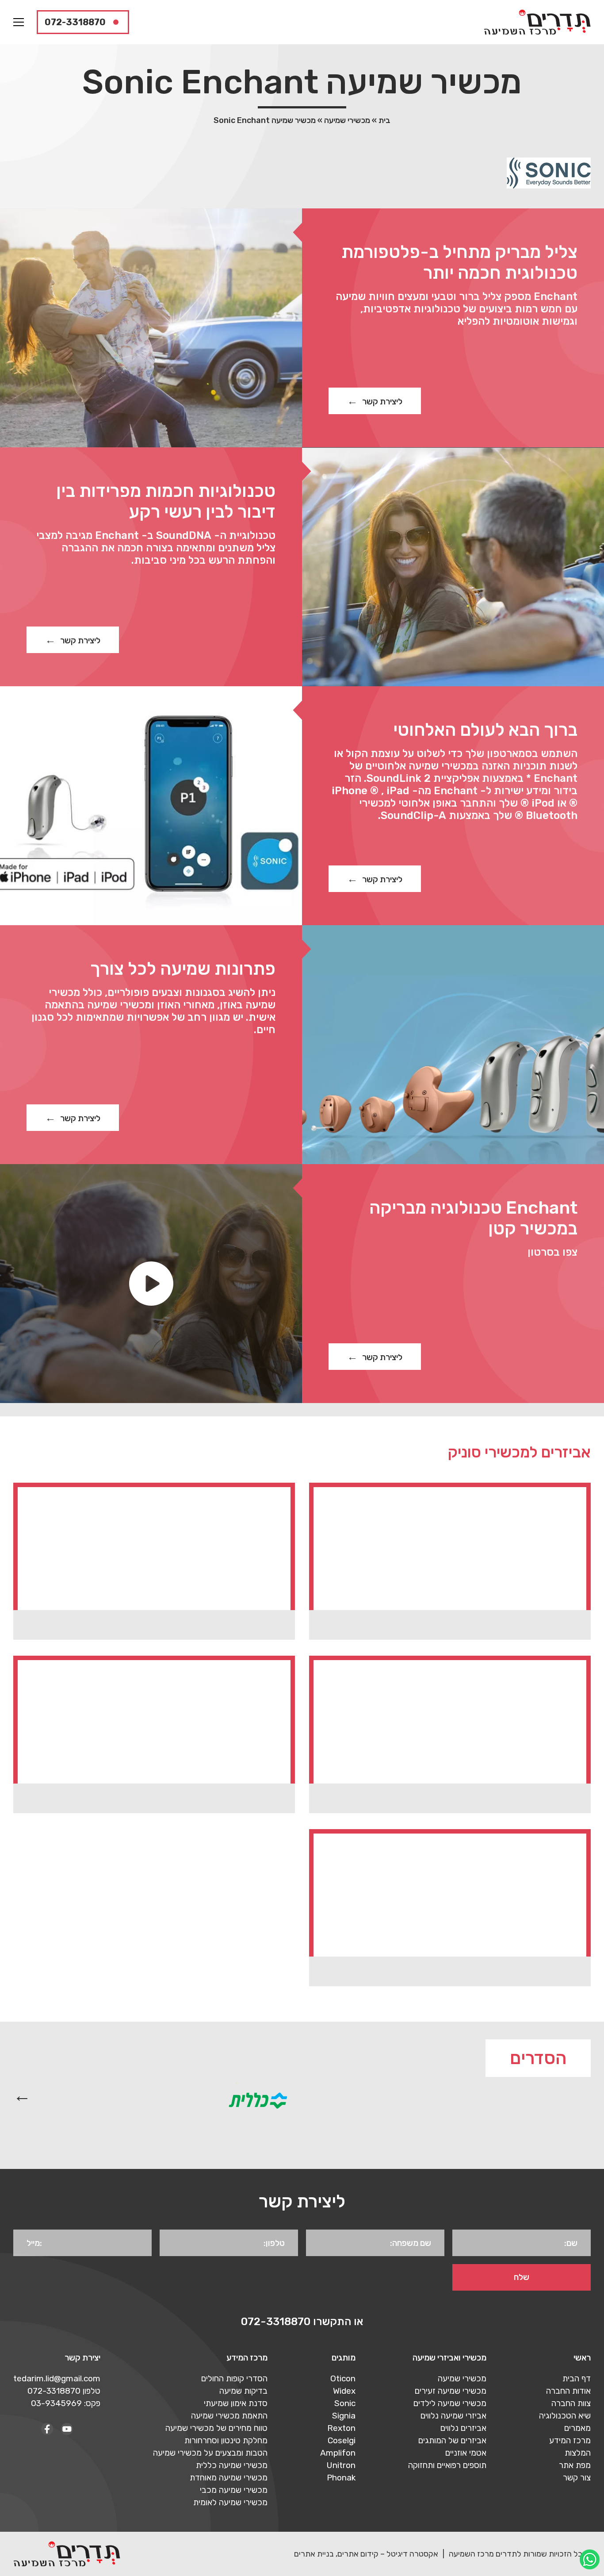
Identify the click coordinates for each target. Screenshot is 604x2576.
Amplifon (338, 2453)
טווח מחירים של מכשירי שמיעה (216, 2428)
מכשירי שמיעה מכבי (234, 2490)
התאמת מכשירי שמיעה (229, 2416)
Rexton (341, 2428)
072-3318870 (75, 22)
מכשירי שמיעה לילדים (450, 2403)
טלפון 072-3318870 (64, 2391)
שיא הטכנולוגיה (565, 2416)
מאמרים (577, 2428)
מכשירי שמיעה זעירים (451, 2391)
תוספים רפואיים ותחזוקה (447, 2465)
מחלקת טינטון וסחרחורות (226, 2440)
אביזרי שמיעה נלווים (453, 2416)
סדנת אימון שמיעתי (236, 2403)
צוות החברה (571, 2403)
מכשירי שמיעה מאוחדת (229, 2478)
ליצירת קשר (382, 402)
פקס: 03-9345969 (66, 2403)
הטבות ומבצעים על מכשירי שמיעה (210, 2453)
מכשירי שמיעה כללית (232, 2465)
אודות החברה (568, 2391)
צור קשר (577, 2478)
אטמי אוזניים (466, 2453)
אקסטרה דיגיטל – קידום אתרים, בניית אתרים (366, 2554)
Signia (344, 2416)
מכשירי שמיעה (347, 120)
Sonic (345, 2403)
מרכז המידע (570, 2440)
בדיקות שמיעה (243, 2391)
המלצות (578, 2453)
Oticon (343, 2378)
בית (384, 120)
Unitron (341, 2465)
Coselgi (342, 2440)
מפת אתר (575, 2465)
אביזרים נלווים (463, 2428)
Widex (344, 2391)
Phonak (341, 2478)
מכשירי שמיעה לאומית (230, 2502)
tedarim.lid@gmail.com (57, 2378)
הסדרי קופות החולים (234, 2378)
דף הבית (577, 2378)
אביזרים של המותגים (452, 2440)
